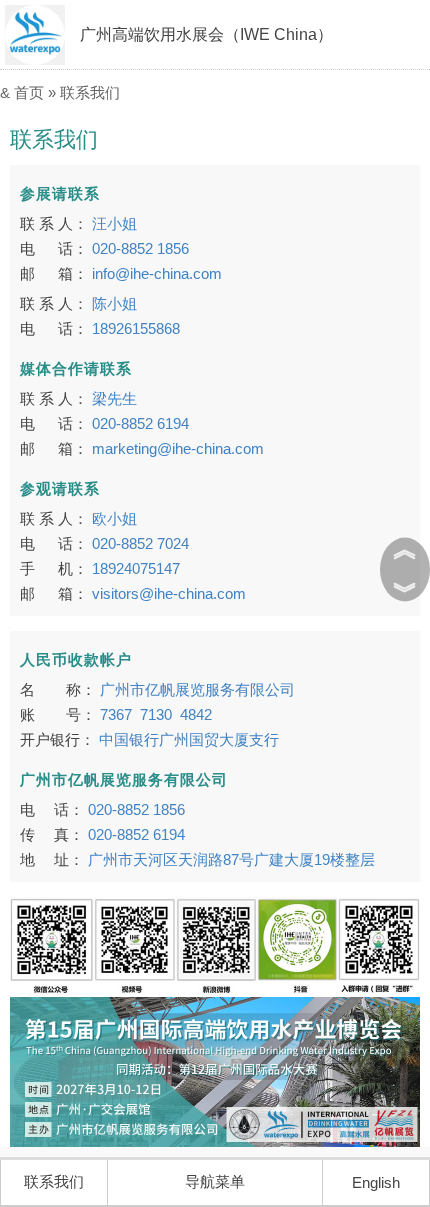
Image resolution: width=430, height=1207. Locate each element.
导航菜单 (215, 1181)
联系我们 (90, 92)
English (376, 1182)
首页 (29, 92)
